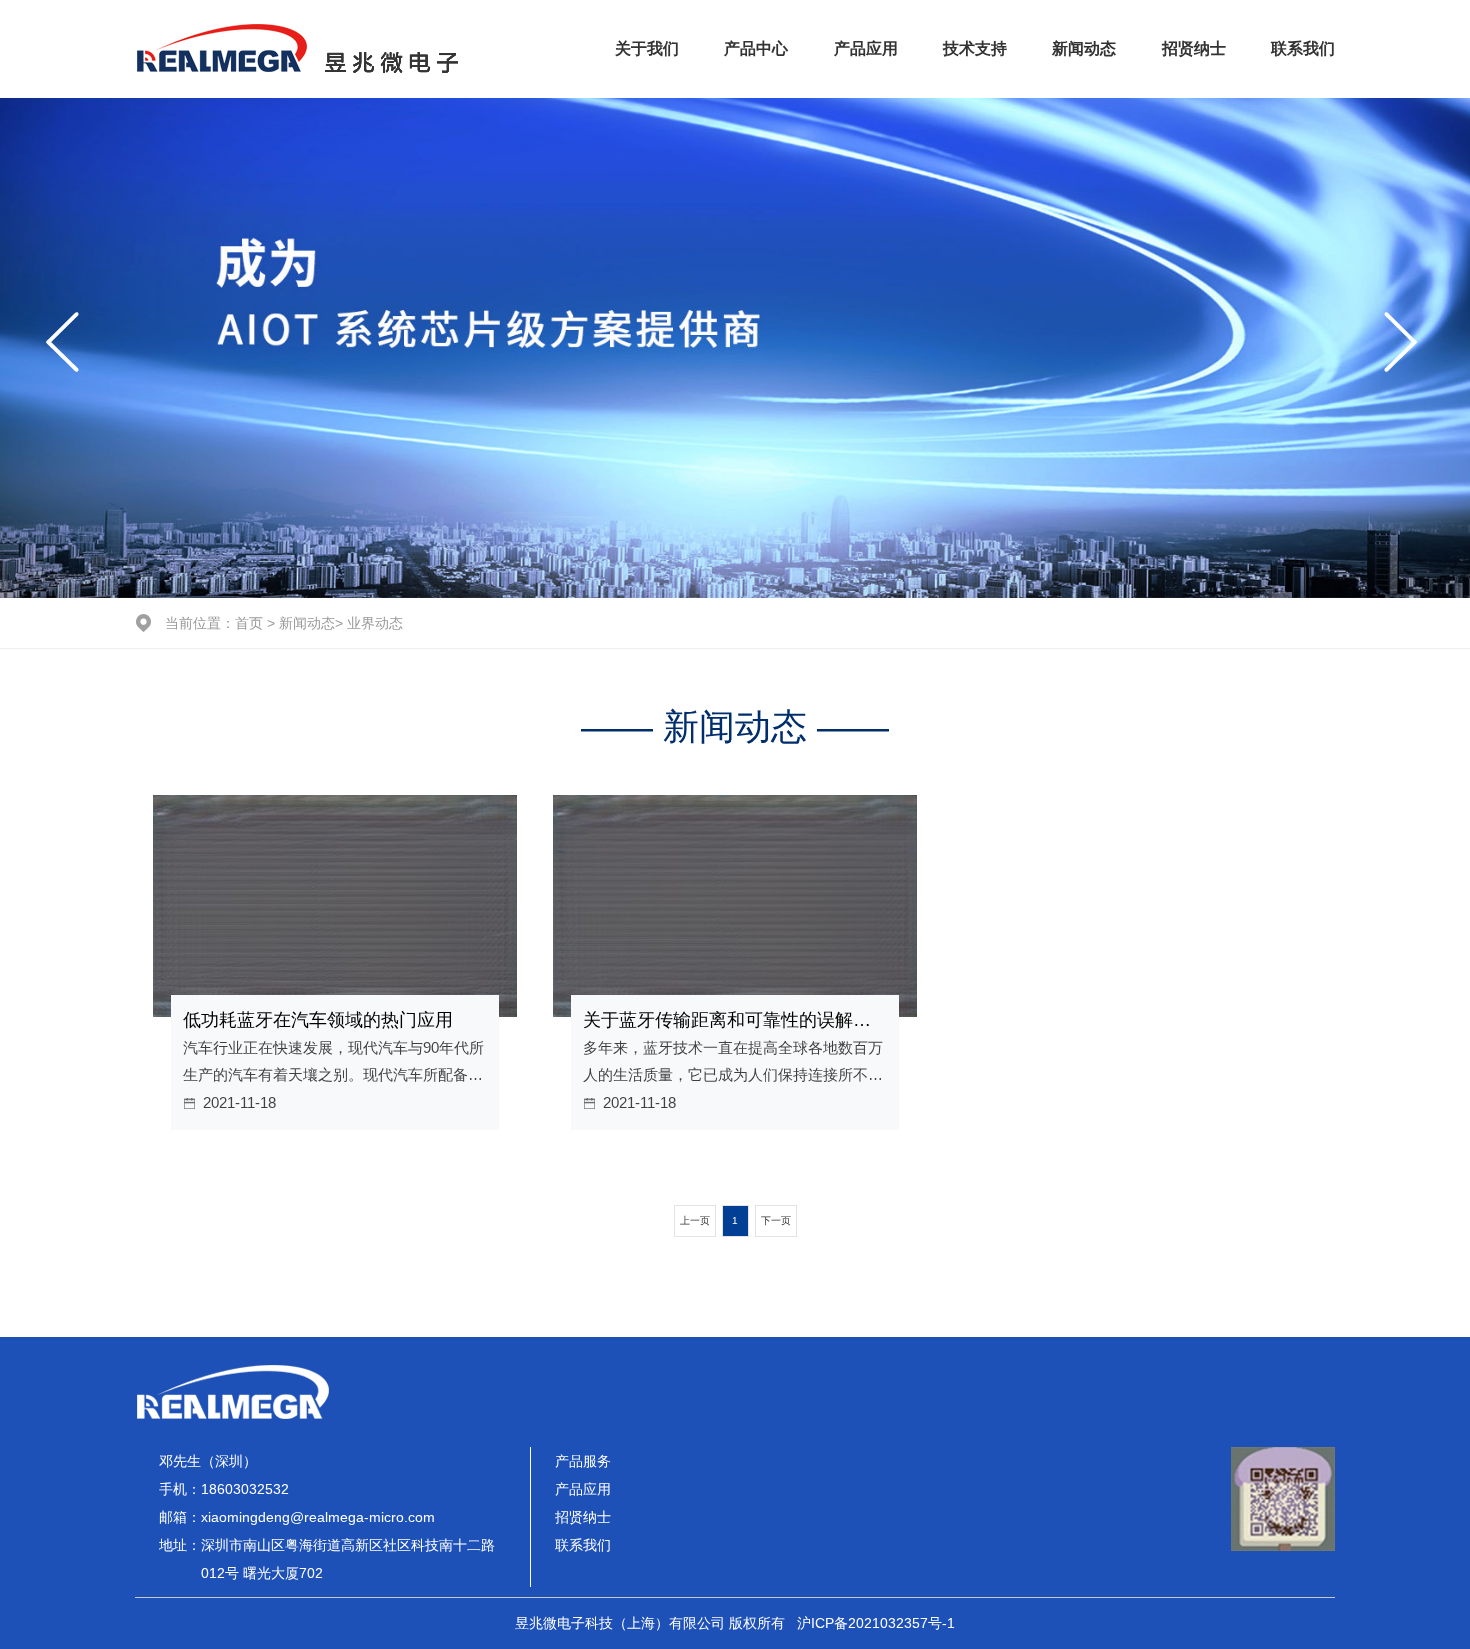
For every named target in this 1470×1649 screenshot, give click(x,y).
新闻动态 (1084, 48)
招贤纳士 (1194, 48)
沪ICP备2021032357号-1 (876, 1623)
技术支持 (975, 48)
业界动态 (375, 623)
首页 (249, 623)
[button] (66, 348)
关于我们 (647, 48)
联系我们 (1303, 48)
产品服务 (583, 1461)
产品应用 (866, 48)
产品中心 (756, 48)
